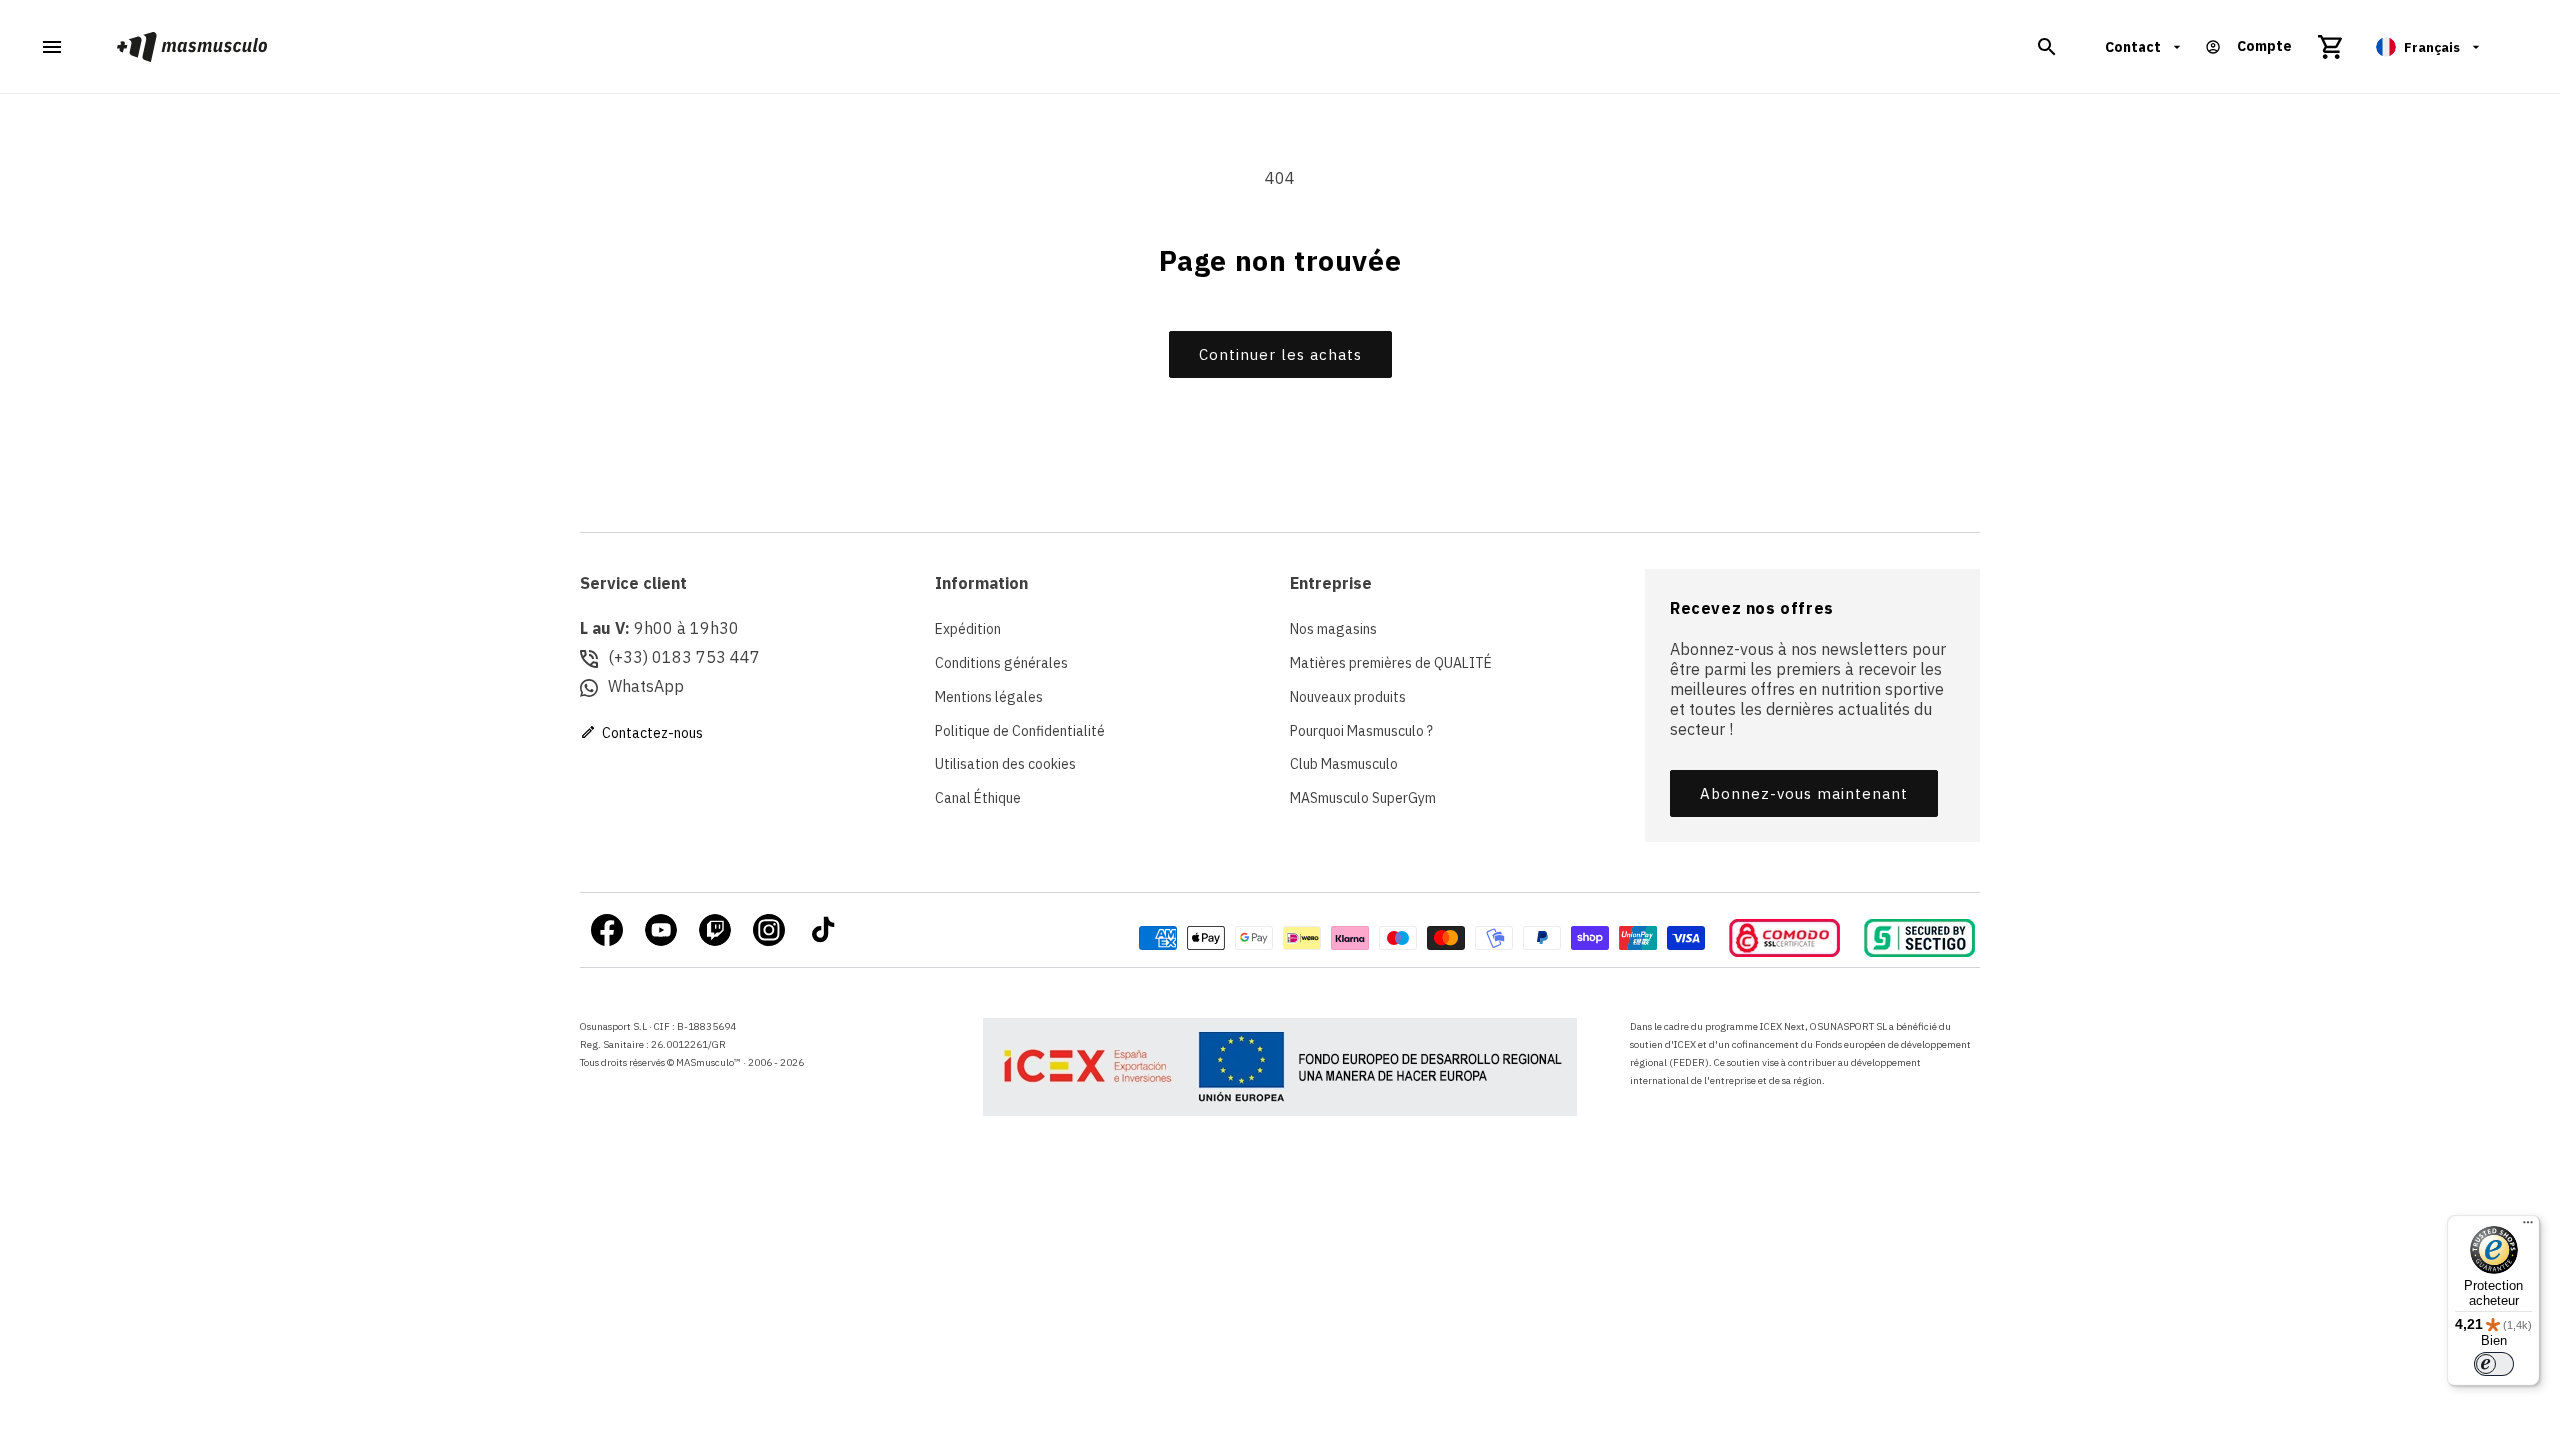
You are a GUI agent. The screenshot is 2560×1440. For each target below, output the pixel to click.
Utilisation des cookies (1005, 764)
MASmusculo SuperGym (1363, 798)
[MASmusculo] (192, 46)
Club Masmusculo (1344, 764)
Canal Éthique (978, 798)
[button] (2047, 47)
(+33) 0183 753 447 (684, 657)
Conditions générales (1001, 663)
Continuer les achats (1280, 354)
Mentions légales (989, 697)
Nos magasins (1333, 629)
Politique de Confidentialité (1020, 731)
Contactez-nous (651, 733)
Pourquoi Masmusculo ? (1361, 731)
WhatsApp (646, 686)
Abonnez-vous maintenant (1804, 793)
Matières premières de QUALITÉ (1391, 663)
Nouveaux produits (1348, 697)
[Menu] (2528, 1227)
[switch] (2494, 1364)
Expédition (968, 629)
